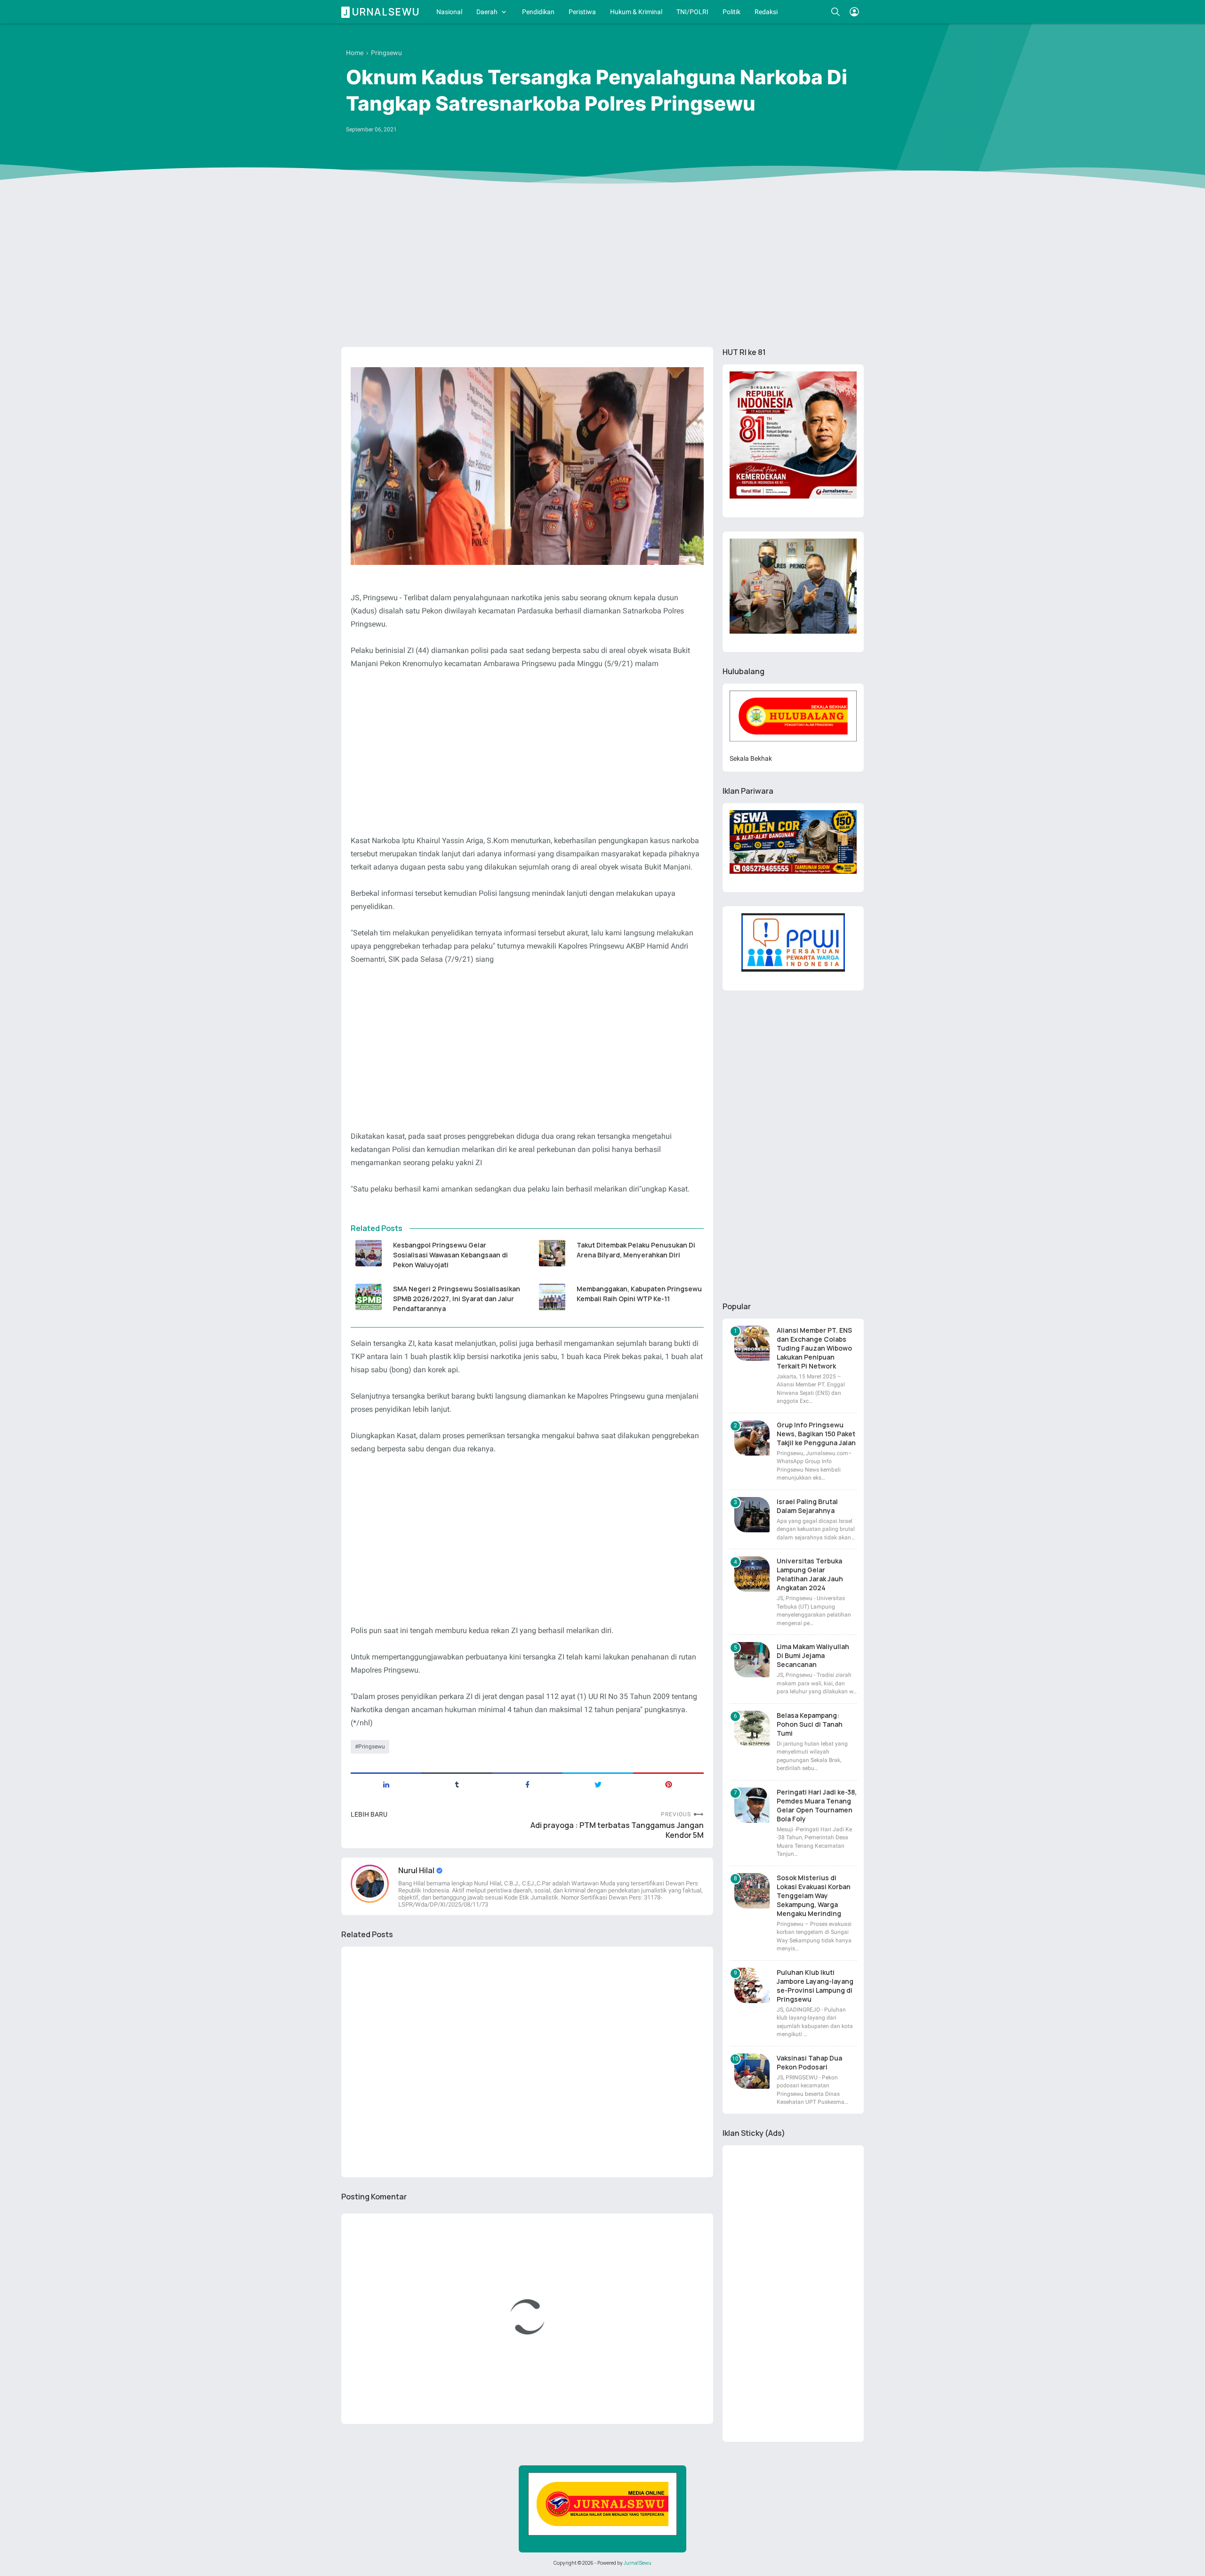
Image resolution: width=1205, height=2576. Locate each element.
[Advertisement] (602, 267)
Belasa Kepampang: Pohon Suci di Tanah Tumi (810, 1724)
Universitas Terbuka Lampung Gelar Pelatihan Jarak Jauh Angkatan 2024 (810, 1574)
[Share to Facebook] (527, 1784)
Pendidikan (538, 12)
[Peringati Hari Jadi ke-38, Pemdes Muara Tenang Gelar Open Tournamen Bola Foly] (752, 1805)
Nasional (449, 12)
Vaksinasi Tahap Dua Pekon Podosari (809, 2062)
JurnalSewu (638, 2563)
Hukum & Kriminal (636, 12)
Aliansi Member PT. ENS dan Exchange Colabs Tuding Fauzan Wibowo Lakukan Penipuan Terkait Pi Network (814, 1348)
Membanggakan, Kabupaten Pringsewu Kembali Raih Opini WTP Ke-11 (639, 1294)
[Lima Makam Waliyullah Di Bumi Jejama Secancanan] (752, 1660)
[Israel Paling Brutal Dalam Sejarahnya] (752, 1515)
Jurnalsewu (382, 12)
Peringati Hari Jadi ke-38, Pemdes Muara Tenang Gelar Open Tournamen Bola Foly (817, 1805)
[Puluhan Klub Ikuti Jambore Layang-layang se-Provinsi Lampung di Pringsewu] (752, 1985)
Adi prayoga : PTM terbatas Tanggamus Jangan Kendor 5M (617, 1830)
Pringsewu (372, 1747)
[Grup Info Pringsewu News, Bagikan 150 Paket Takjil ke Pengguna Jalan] (752, 1438)
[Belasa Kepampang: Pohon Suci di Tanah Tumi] (752, 1728)
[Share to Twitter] (598, 1784)
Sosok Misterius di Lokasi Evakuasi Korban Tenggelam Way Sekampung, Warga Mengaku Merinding (814, 1896)
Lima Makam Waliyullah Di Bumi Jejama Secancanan (813, 1655)
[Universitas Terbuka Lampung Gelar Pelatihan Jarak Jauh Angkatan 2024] (752, 1574)
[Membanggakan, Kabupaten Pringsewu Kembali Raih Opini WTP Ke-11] (552, 1297)
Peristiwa (582, 12)
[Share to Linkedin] (386, 1784)
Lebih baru (369, 1814)
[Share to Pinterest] (668, 1784)
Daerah (487, 12)
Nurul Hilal (417, 1870)
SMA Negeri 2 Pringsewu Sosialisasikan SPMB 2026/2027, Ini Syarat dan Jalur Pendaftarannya (457, 1299)
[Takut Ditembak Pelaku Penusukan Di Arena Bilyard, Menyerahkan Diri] (552, 1253)
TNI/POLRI (692, 12)
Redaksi (766, 12)
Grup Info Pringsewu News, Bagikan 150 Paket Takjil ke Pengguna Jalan (816, 1434)
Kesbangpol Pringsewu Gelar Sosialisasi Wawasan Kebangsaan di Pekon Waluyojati (450, 1255)
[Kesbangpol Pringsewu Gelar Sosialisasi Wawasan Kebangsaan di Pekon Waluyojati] (368, 1253)
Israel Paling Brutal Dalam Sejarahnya (807, 1506)
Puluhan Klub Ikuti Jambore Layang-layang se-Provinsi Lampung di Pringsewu (815, 1986)
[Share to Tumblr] (457, 1784)
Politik (731, 12)
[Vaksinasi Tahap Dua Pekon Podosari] (752, 2071)
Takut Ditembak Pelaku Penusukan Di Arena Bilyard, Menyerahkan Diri (636, 1250)
